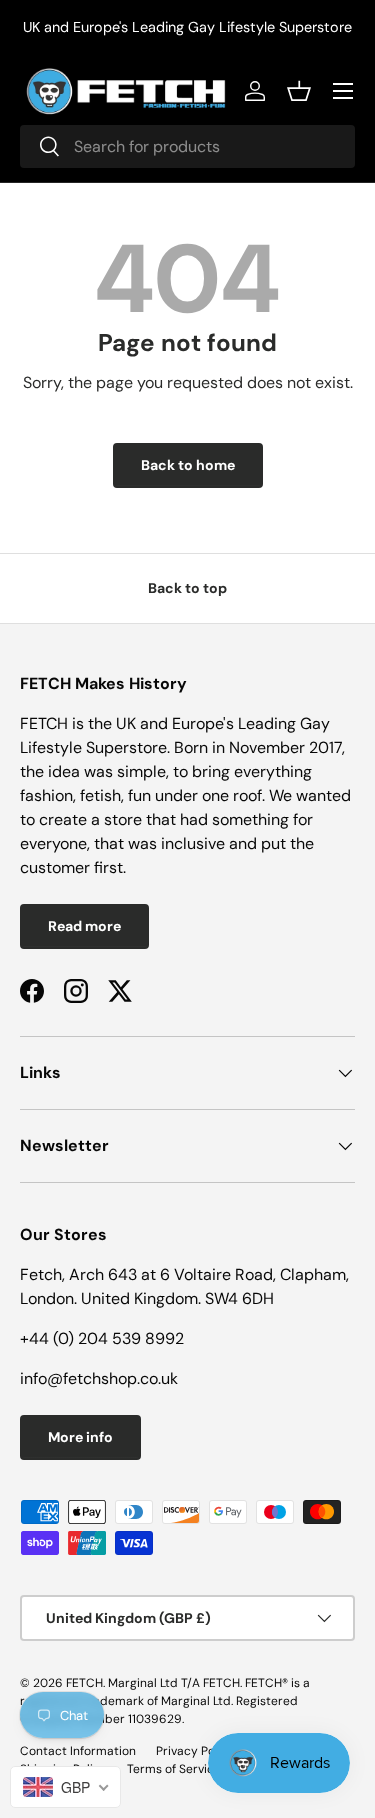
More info (80, 1437)
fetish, (104, 795)
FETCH (84, 1683)
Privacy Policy (195, 1751)
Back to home (188, 465)
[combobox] (187, 146)
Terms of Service (174, 1769)
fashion (46, 795)
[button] (299, 91)
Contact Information (78, 1751)
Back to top (187, 588)
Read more (84, 926)
